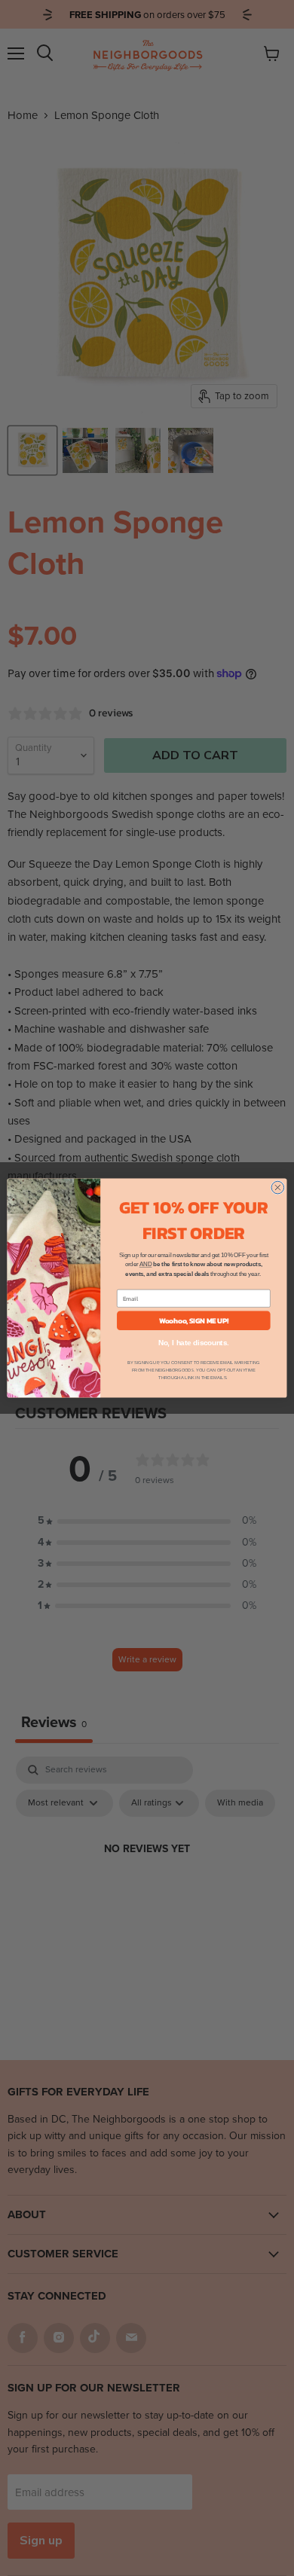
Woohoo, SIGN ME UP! (194, 1320)
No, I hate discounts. (194, 1343)
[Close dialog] (278, 1187)
